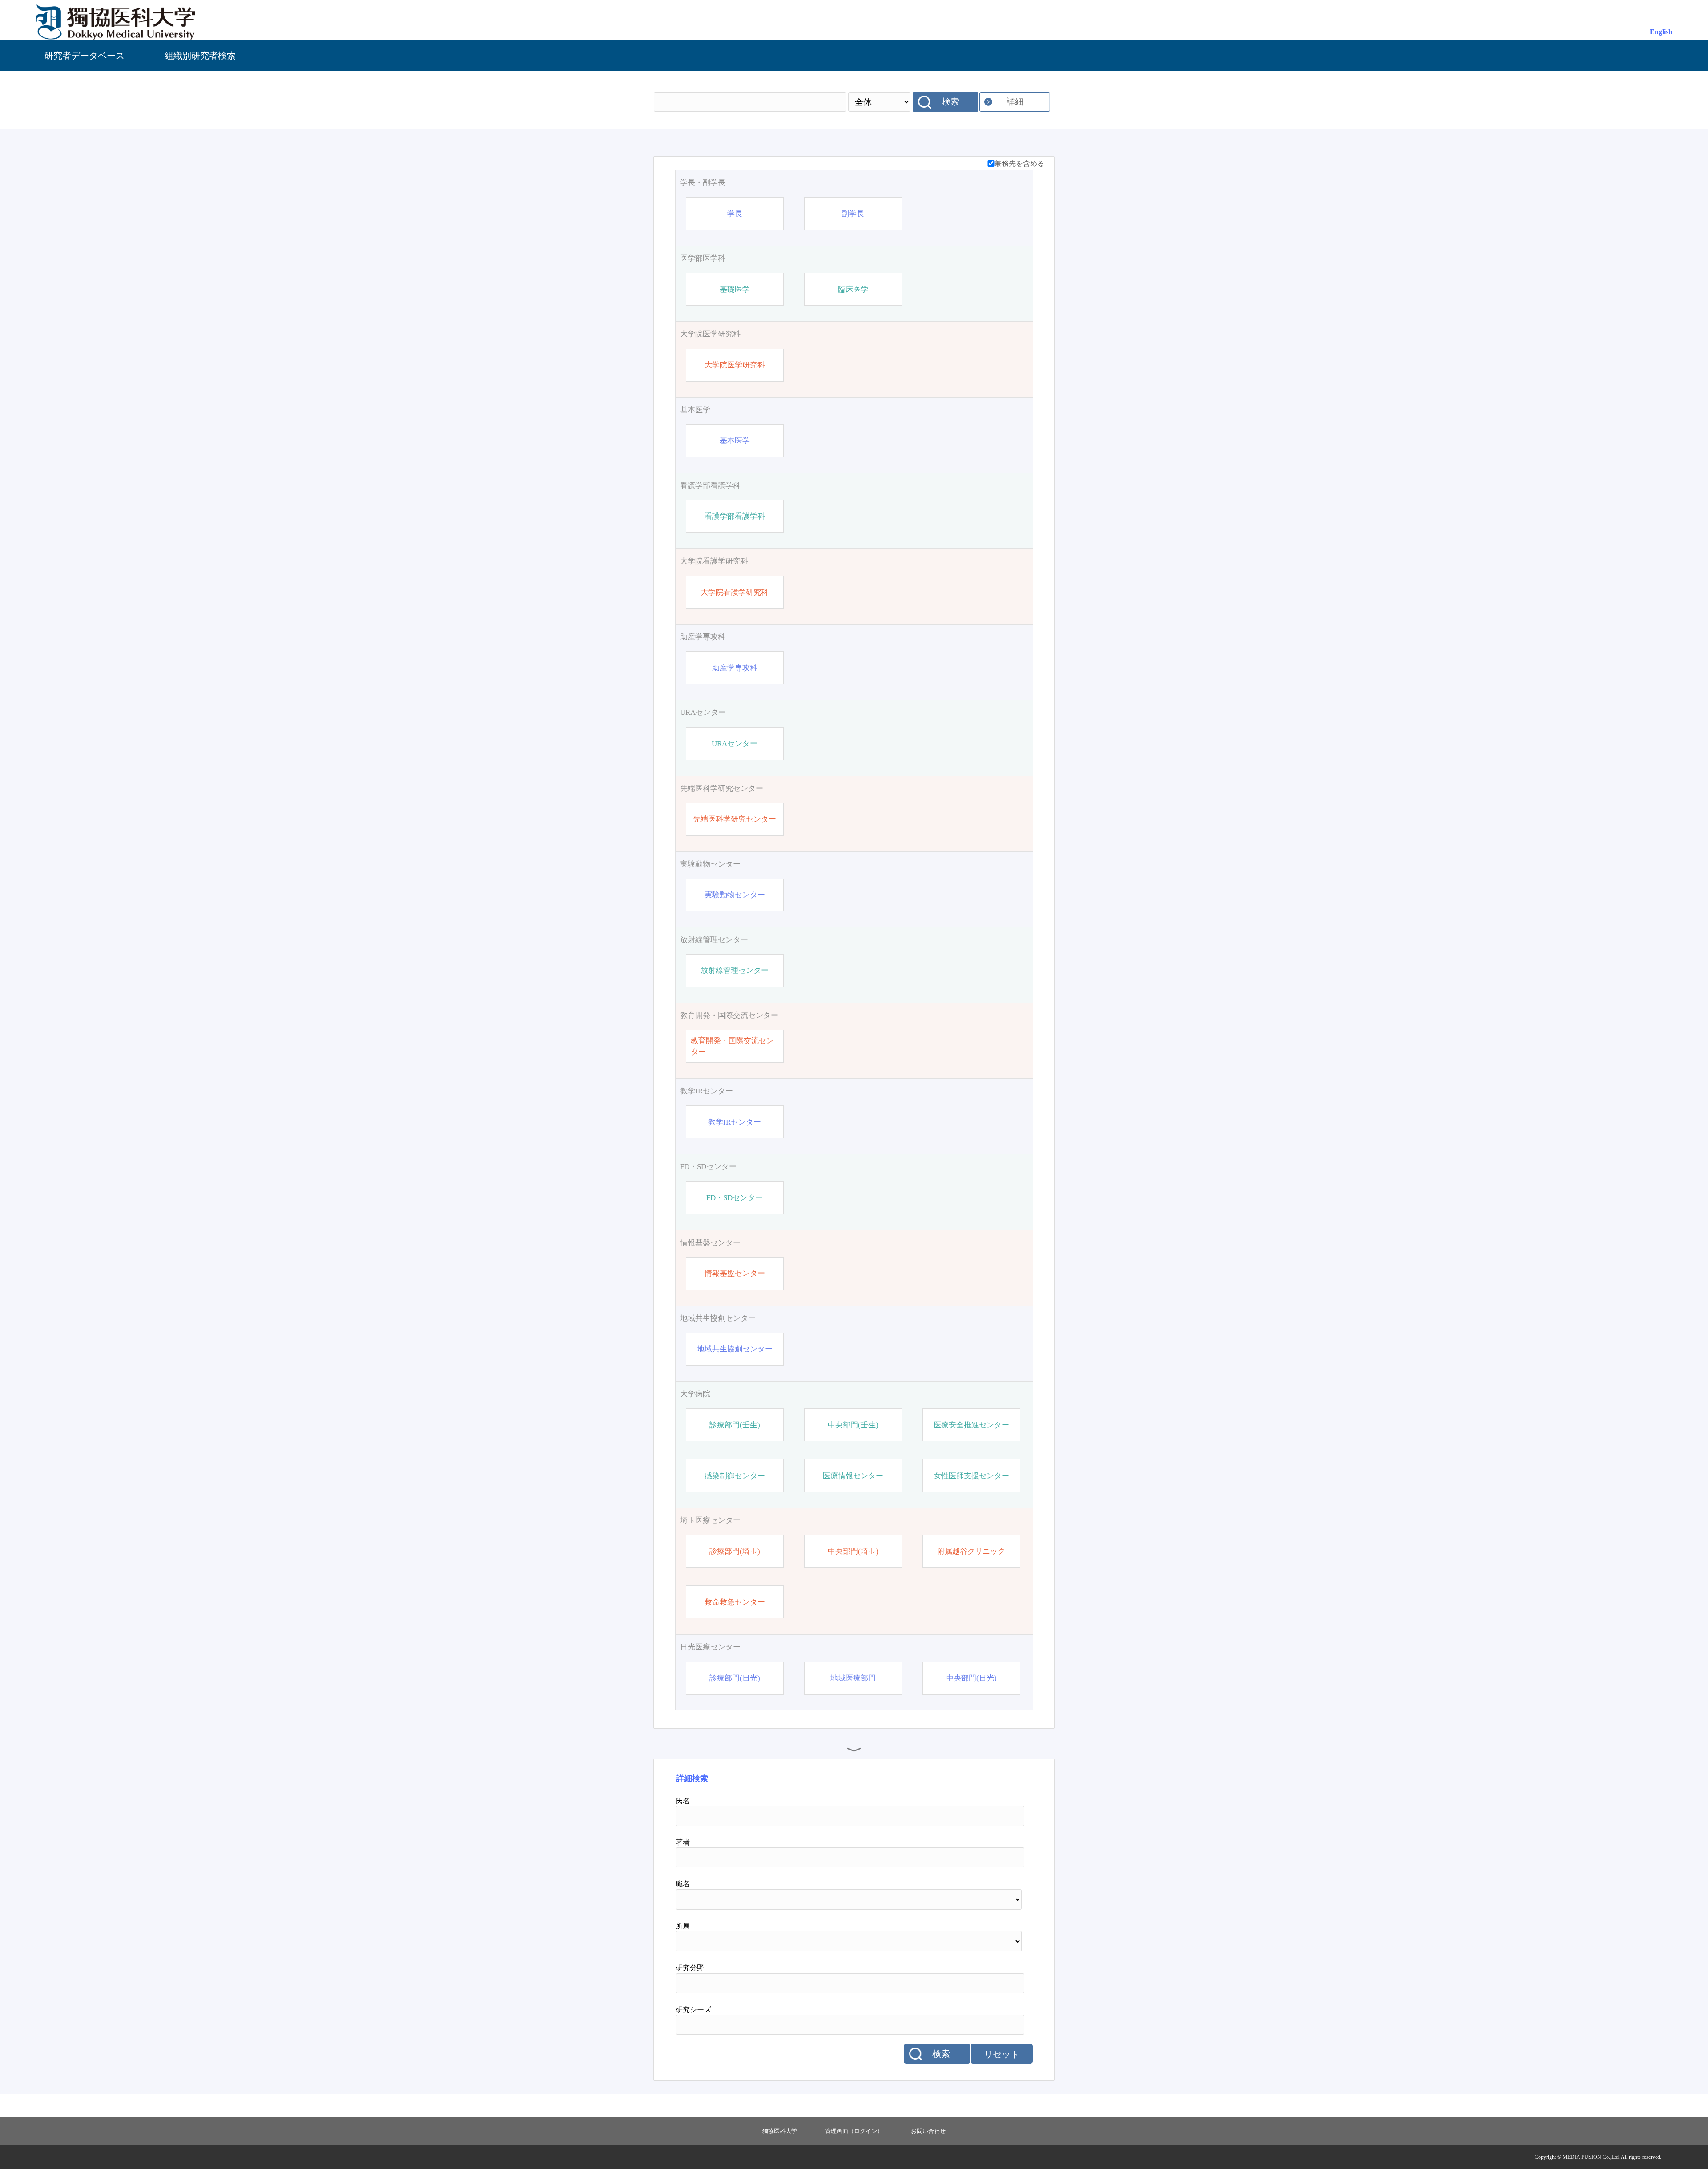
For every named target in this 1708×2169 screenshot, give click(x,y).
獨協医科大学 (780, 2131)
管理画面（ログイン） (854, 2131)
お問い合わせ (928, 2131)
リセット (1002, 2054)
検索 (951, 102)
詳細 (1015, 102)
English (1661, 32)
